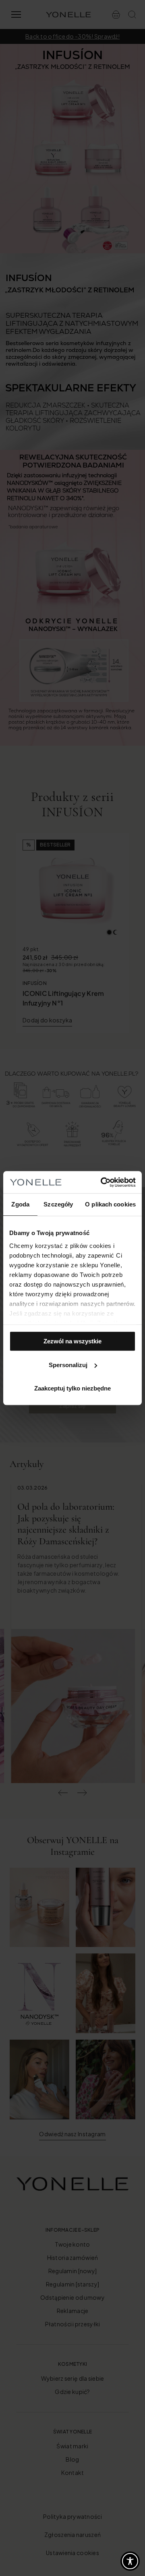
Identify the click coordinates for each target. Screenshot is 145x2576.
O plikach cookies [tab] (110, 1204)
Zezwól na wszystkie (72, 1341)
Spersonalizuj (68, 1365)
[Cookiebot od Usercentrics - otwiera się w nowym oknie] (102, 1182)
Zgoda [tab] (20, 1204)
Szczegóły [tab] (58, 1204)
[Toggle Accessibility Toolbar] (130, 2561)
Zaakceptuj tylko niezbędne (72, 1388)
